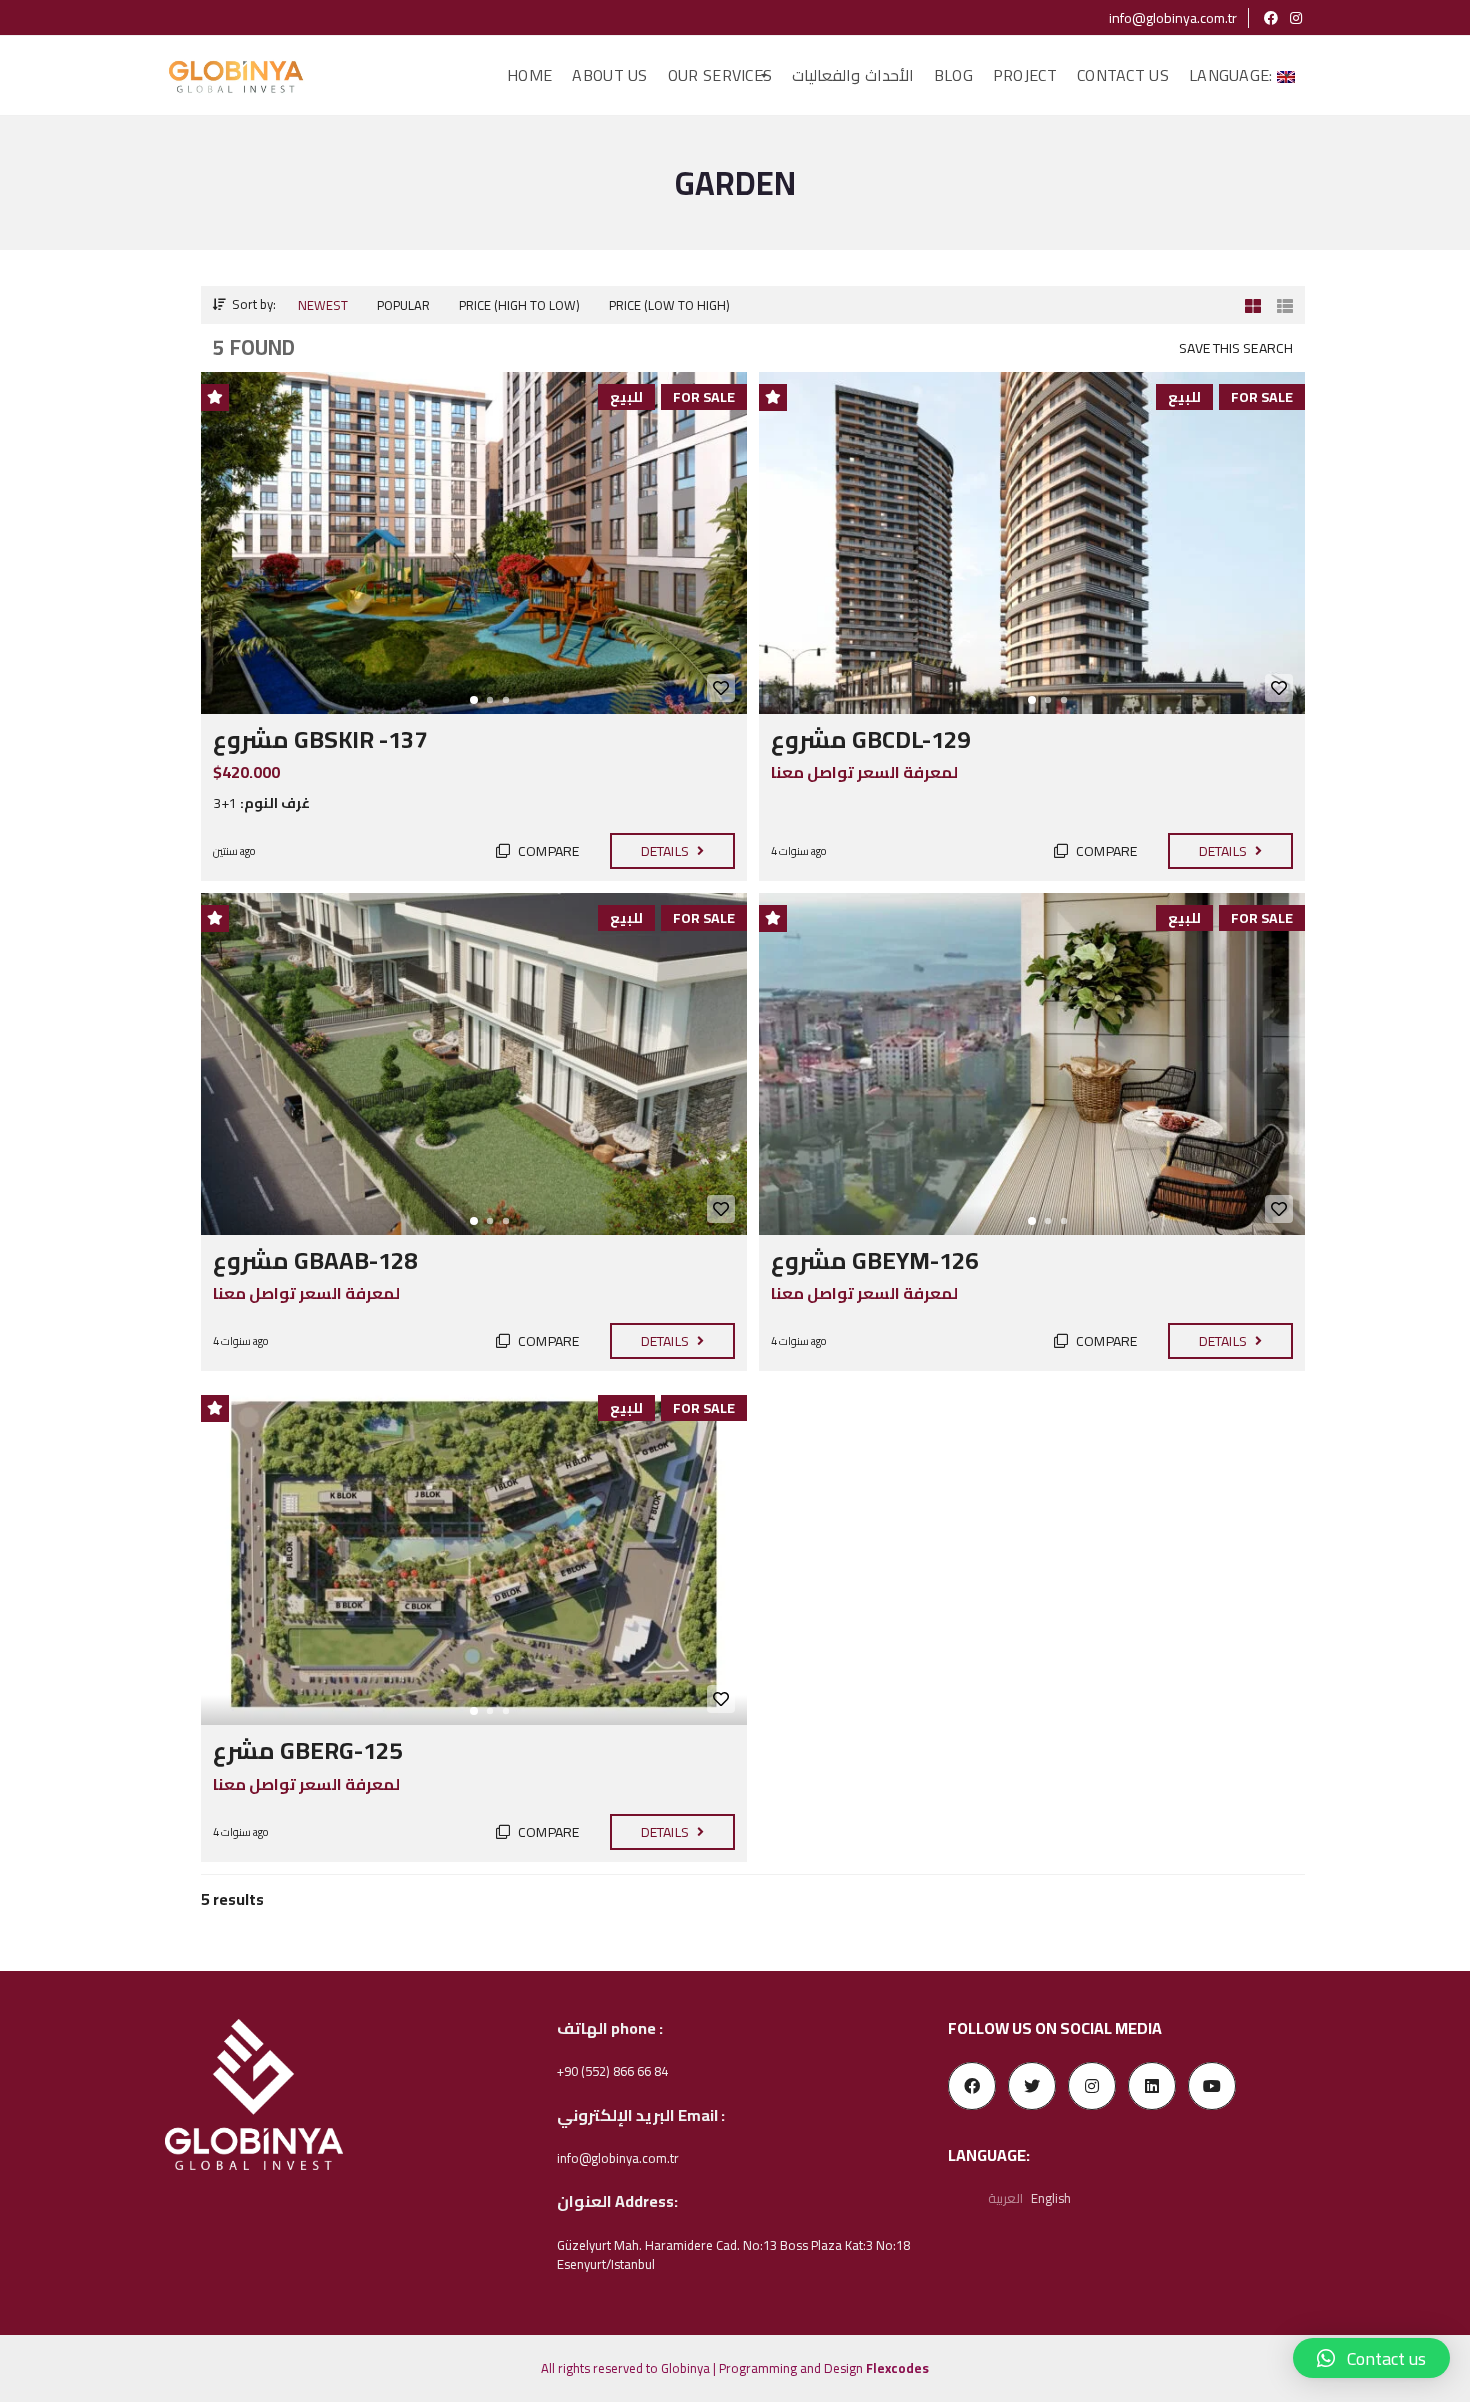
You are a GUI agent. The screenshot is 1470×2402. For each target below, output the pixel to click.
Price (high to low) (519, 305)
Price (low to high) (669, 305)
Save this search (1236, 348)
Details (666, 851)
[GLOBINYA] (235, 76)
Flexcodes (897, 2368)
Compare (547, 851)
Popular (403, 305)
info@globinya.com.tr (1171, 18)
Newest (323, 305)
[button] (1371, 2358)
